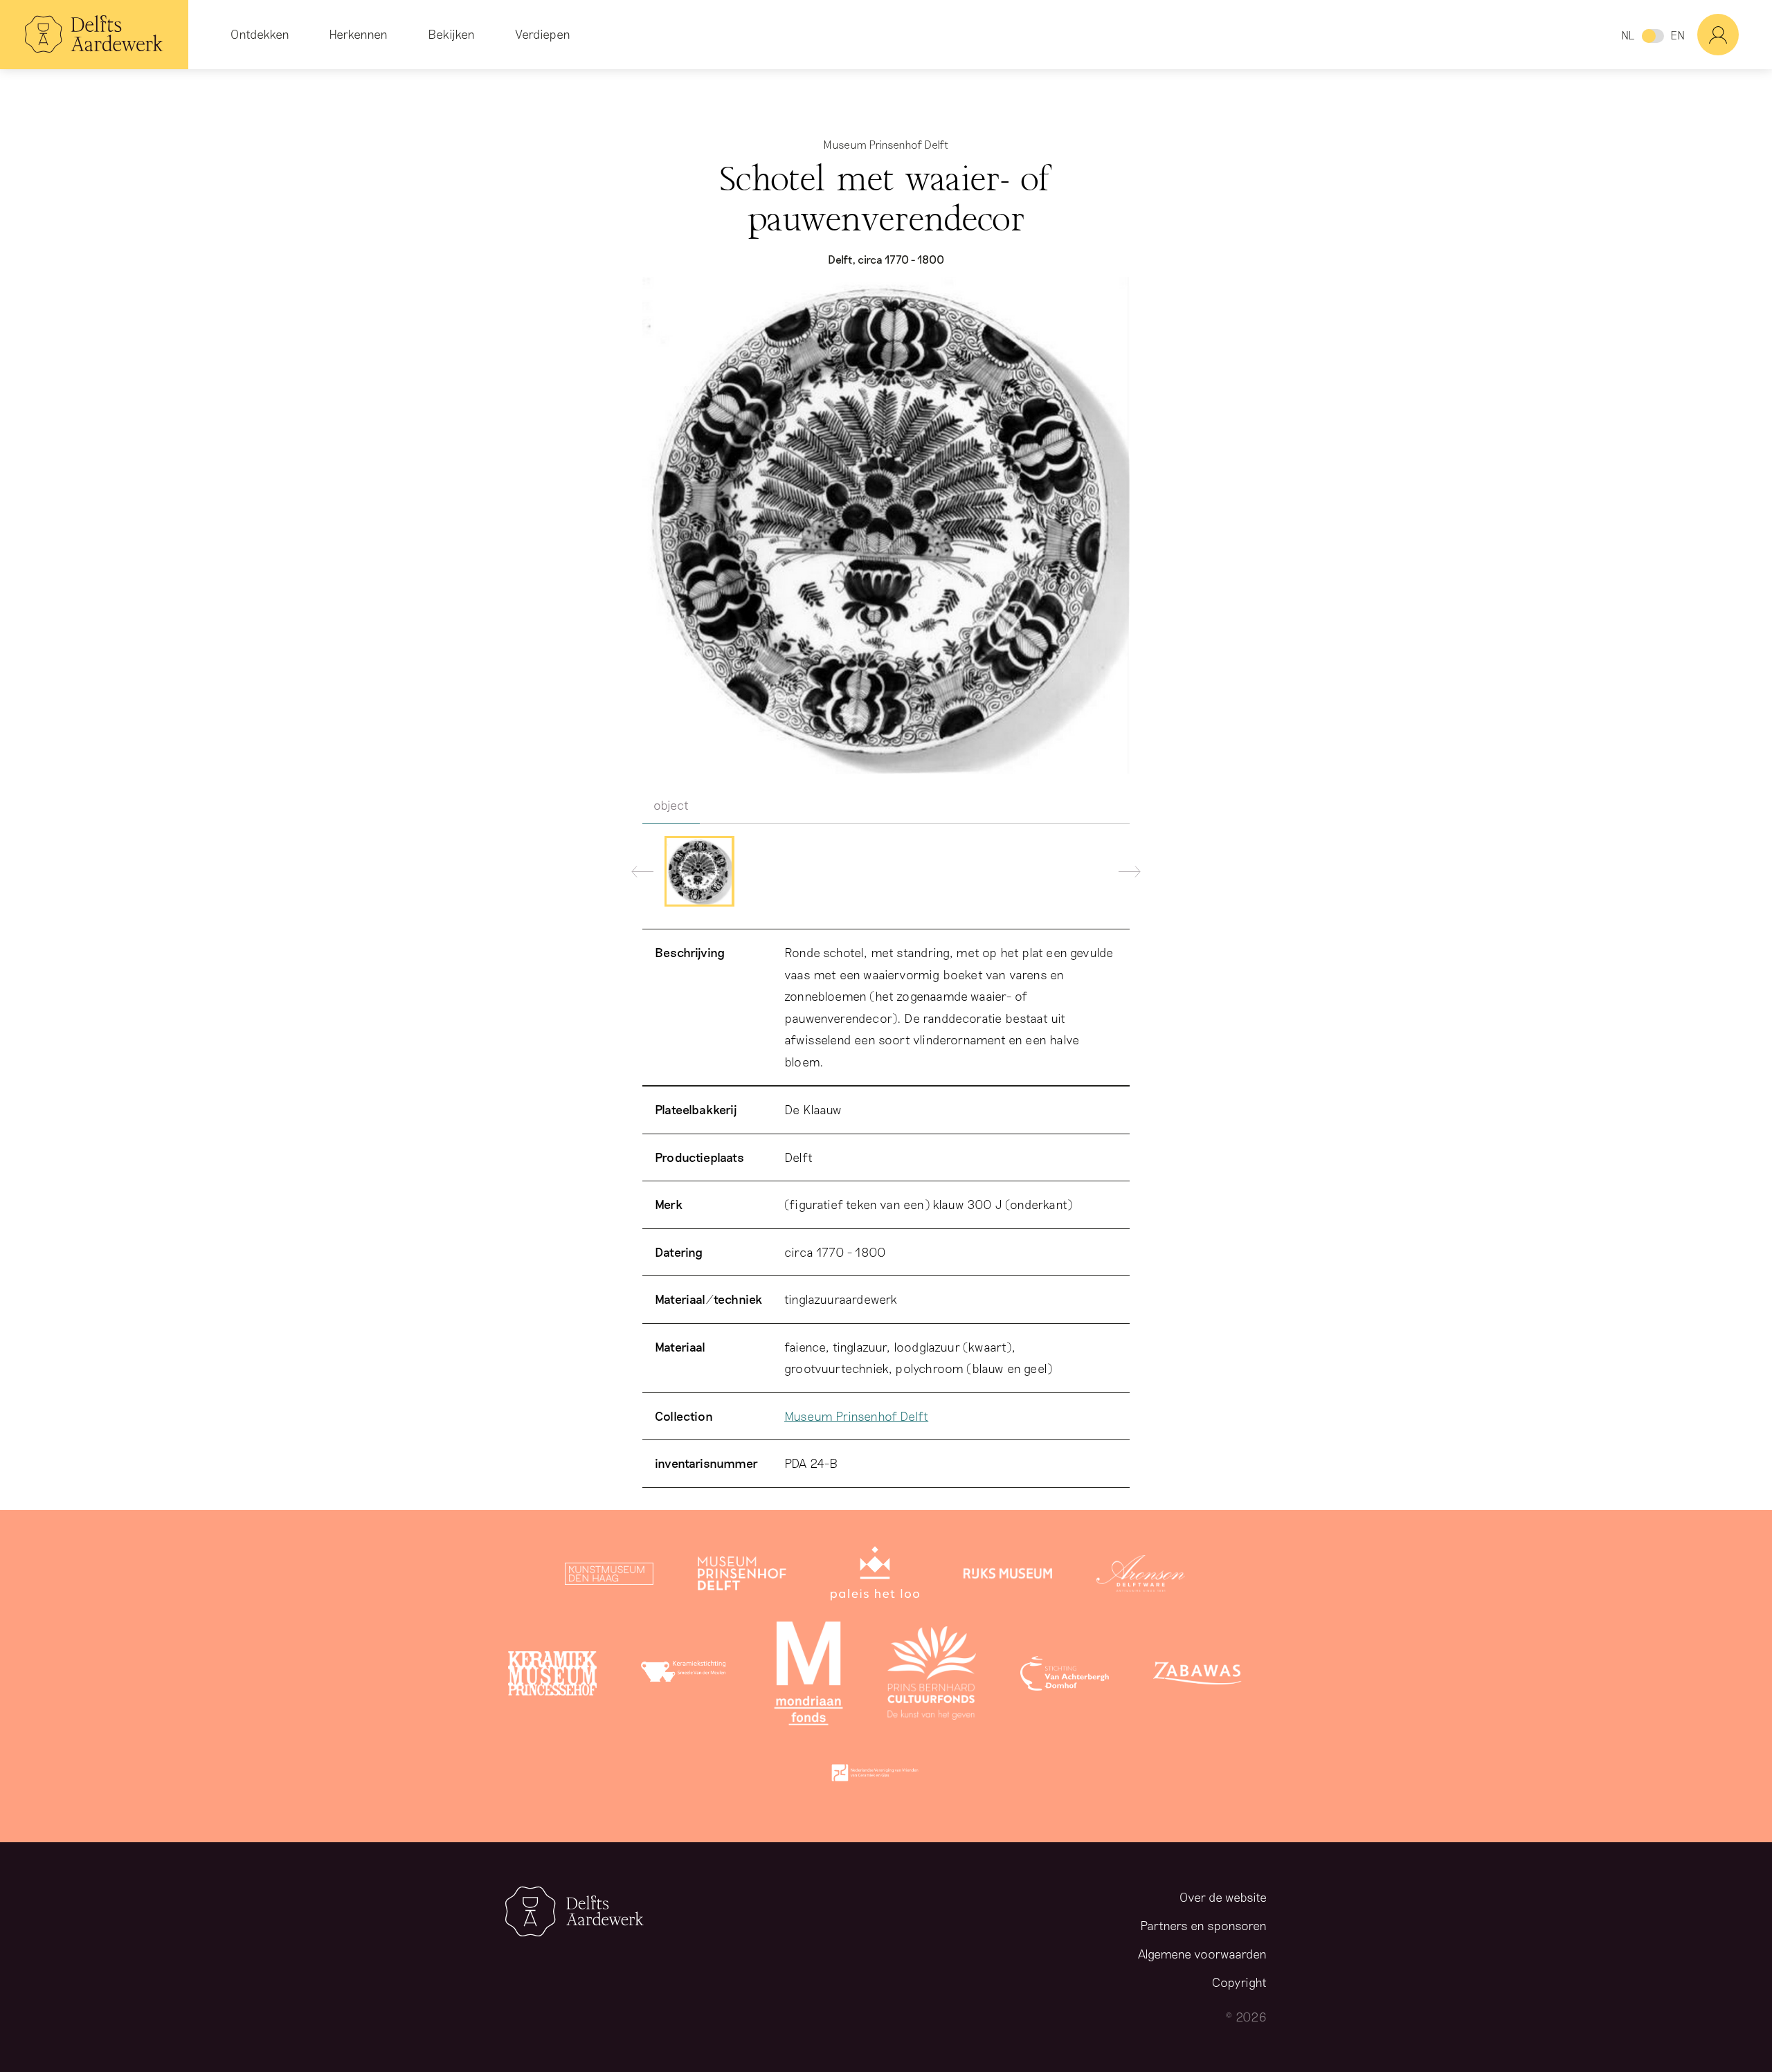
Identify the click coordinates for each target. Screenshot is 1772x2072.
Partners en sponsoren (1203, 1925)
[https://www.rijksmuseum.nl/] (1008, 1576)
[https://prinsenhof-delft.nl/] (742, 1576)
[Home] (94, 35)
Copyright (1239, 1982)
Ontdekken (260, 34)
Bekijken (451, 34)
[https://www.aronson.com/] (1141, 1576)
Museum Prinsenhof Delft (856, 1416)
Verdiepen (543, 34)
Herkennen (358, 34)
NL (1628, 35)
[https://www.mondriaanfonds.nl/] (808, 1676)
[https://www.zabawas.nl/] (1197, 1676)
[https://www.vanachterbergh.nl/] (1065, 1676)
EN (1678, 35)
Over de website (1223, 1897)
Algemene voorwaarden (1202, 1954)
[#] (1735, 35)
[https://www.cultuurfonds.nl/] (932, 1676)
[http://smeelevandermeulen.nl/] (685, 1676)
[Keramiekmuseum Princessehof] (552, 1676)
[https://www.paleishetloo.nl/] (875, 1576)
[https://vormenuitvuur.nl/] (875, 1776)
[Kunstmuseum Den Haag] (609, 1576)
